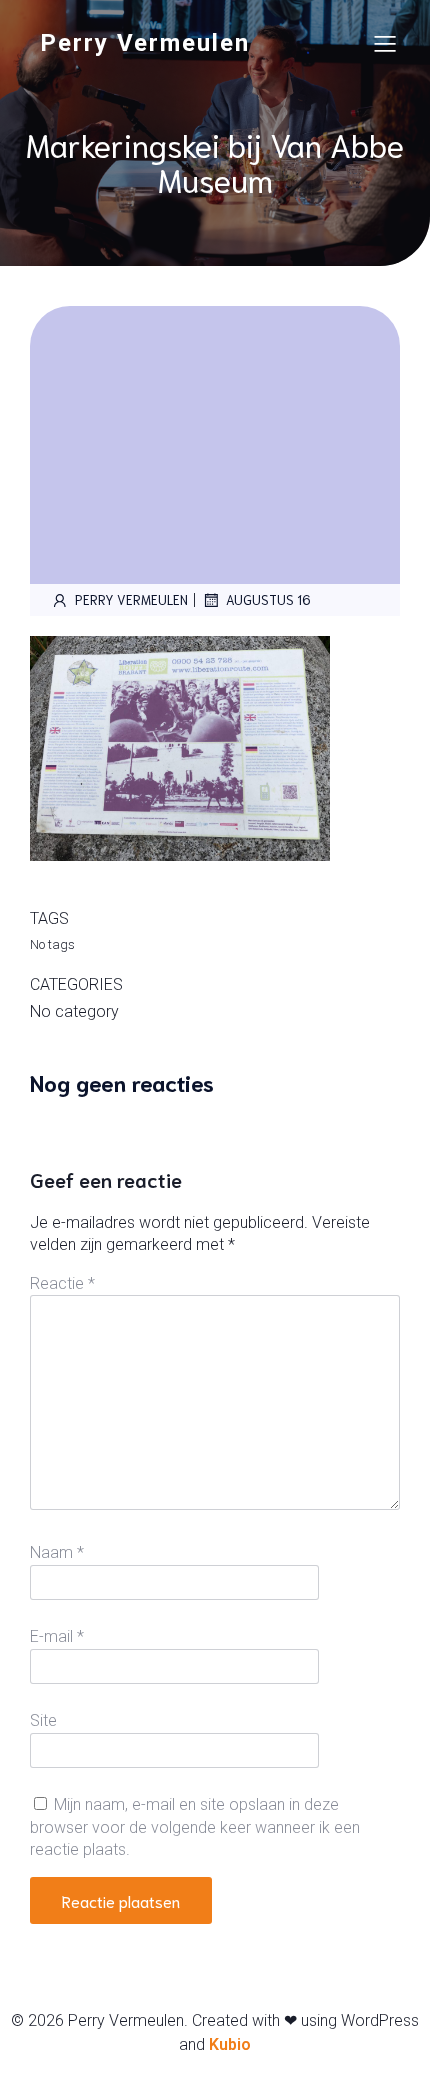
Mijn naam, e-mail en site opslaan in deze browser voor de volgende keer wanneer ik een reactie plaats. (195, 1827)
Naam (57, 1552)
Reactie (62, 1283)
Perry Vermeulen (131, 599)
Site (43, 1720)
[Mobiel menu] (385, 43)
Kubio (230, 2044)
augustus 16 (268, 599)
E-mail (57, 1636)
